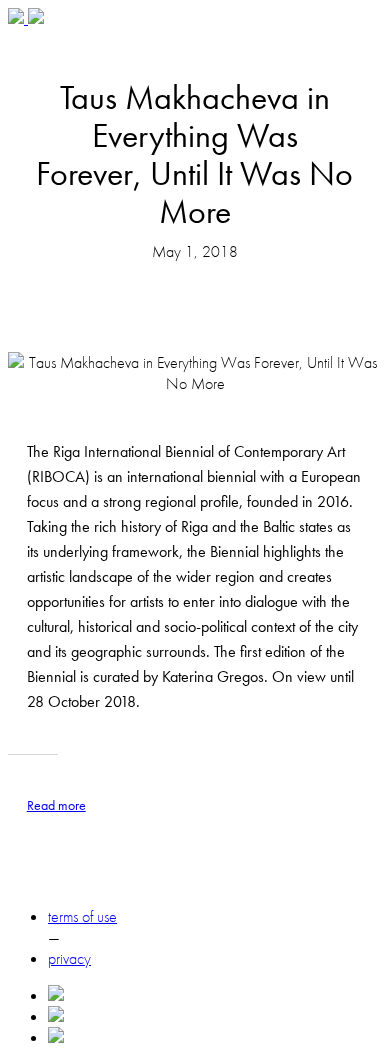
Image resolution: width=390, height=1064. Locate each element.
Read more (56, 805)
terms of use (82, 916)
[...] (36, 18)
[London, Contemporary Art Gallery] (18, 18)
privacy (69, 958)
